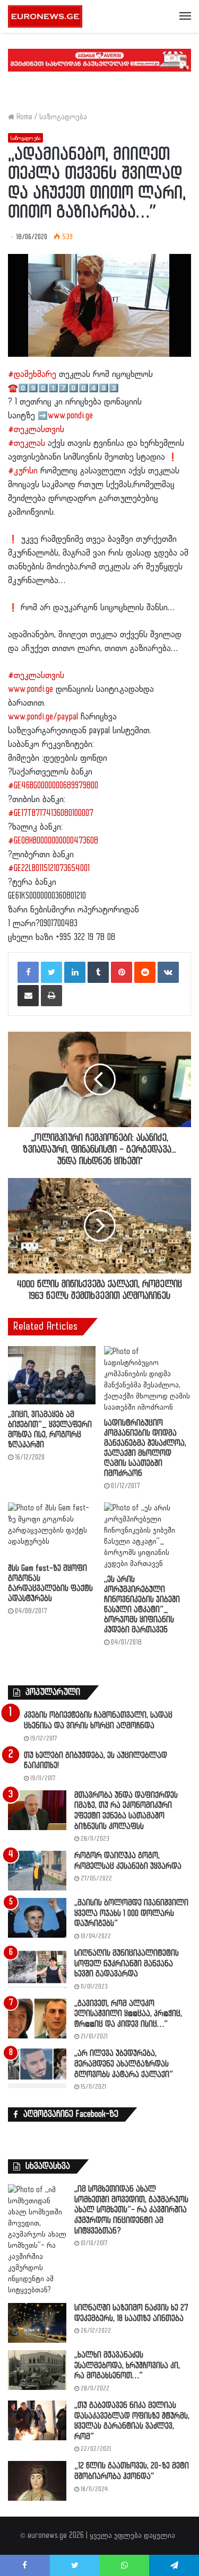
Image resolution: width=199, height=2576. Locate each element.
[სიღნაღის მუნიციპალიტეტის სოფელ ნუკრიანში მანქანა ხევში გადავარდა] (37, 1968)
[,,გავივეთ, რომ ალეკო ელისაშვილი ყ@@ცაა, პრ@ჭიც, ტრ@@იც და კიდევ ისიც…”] (37, 2019)
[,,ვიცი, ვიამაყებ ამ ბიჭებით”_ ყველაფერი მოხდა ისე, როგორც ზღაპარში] (52, 1375)
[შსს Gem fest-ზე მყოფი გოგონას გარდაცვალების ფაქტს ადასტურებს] (52, 1530)
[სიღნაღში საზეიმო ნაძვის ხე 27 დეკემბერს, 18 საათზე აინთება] (37, 2323)
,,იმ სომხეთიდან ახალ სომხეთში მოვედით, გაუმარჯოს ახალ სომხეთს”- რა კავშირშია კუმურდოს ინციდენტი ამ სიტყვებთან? (131, 2210)
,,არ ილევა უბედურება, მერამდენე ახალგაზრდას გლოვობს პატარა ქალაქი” (124, 2064)
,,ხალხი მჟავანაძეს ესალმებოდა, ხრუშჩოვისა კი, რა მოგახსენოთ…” (127, 2366)
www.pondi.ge (70, 416)
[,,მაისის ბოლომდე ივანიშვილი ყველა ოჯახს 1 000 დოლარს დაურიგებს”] (37, 1918)
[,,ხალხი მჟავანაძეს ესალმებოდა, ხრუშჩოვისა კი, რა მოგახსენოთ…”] (37, 2370)
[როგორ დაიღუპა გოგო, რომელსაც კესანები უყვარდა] (37, 1871)
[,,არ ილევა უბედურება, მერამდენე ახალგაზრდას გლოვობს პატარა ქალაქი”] (37, 2068)
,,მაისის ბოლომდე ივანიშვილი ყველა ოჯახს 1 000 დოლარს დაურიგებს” (131, 1913)
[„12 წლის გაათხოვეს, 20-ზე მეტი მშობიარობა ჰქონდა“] (37, 2481)
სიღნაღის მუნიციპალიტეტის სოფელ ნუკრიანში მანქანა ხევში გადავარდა (127, 1964)
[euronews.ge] (45, 16)
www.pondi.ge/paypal (43, 717)
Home (23, 117)
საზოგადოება (63, 117)
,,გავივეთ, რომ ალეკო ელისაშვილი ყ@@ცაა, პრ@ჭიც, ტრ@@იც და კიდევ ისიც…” (128, 2014)
